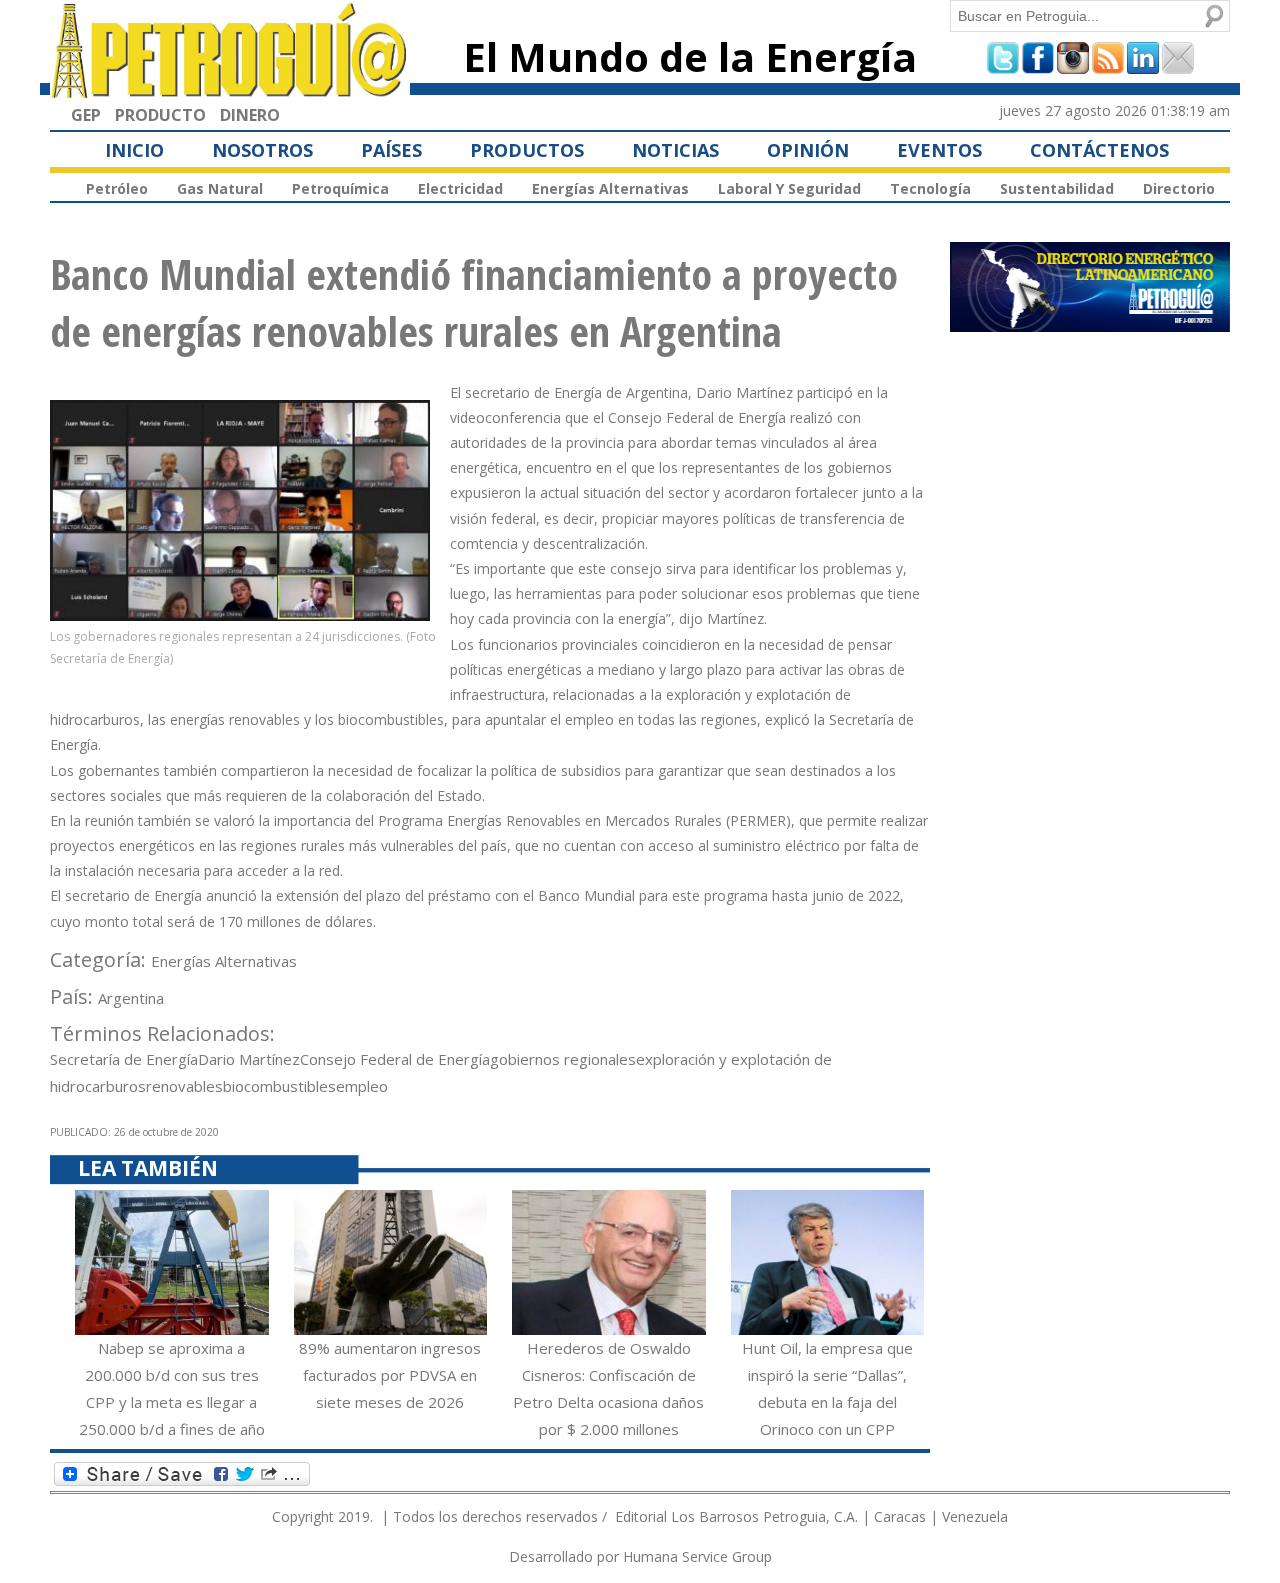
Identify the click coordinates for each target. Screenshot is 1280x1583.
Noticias (675, 150)
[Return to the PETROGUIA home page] (230, 89)
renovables (184, 1086)
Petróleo (117, 188)
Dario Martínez (249, 1059)
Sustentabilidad (1057, 188)
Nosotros (262, 150)
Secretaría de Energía (124, 1059)
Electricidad (460, 188)
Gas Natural (220, 188)
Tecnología (930, 188)
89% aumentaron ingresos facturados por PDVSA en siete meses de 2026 (390, 1375)
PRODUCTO (160, 115)
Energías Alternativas (610, 188)
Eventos (939, 150)
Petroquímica (340, 188)
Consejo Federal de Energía (395, 1059)
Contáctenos (1099, 150)
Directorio (1179, 188)
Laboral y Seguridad (789, 188)
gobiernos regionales (563, 1059)
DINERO (250, 115)
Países (391, 150)
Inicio (134, 150)
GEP (86, 115)
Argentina (131, 998)
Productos (527, 150)
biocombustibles (279, 1086)
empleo (362, 1086)
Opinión (808, 150)
